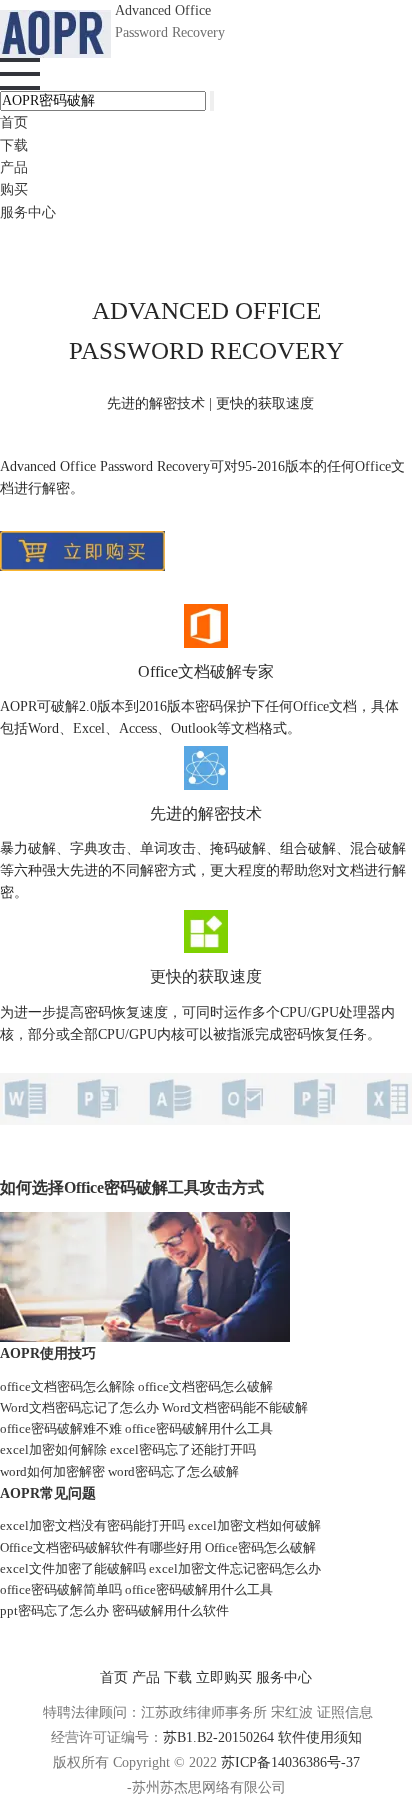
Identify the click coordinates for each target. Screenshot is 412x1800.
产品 (14, 167)
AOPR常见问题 (48, 1493)
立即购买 (224, 1677)
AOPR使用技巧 (48, 1353)
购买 (14, 189)
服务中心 (28, 212)
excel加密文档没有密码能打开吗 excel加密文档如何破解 (160, 1525)
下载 (14, 145)
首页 (14, 122)
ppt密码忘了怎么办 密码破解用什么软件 (114, 1610)
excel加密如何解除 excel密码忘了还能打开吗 (128, 1449)
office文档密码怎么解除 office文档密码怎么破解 (136, 1386)
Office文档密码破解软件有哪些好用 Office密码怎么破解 (158, 1547)
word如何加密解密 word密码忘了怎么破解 (119, 1471)
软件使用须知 (320, 1737)
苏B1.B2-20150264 (220, 1737)
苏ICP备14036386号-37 (290, 1762)
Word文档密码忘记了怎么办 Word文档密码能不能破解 (154, 1407)
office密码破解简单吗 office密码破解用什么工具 (136, 1589)
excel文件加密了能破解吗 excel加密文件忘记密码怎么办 (160, 1568)
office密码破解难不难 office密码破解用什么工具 (136, 1428)
